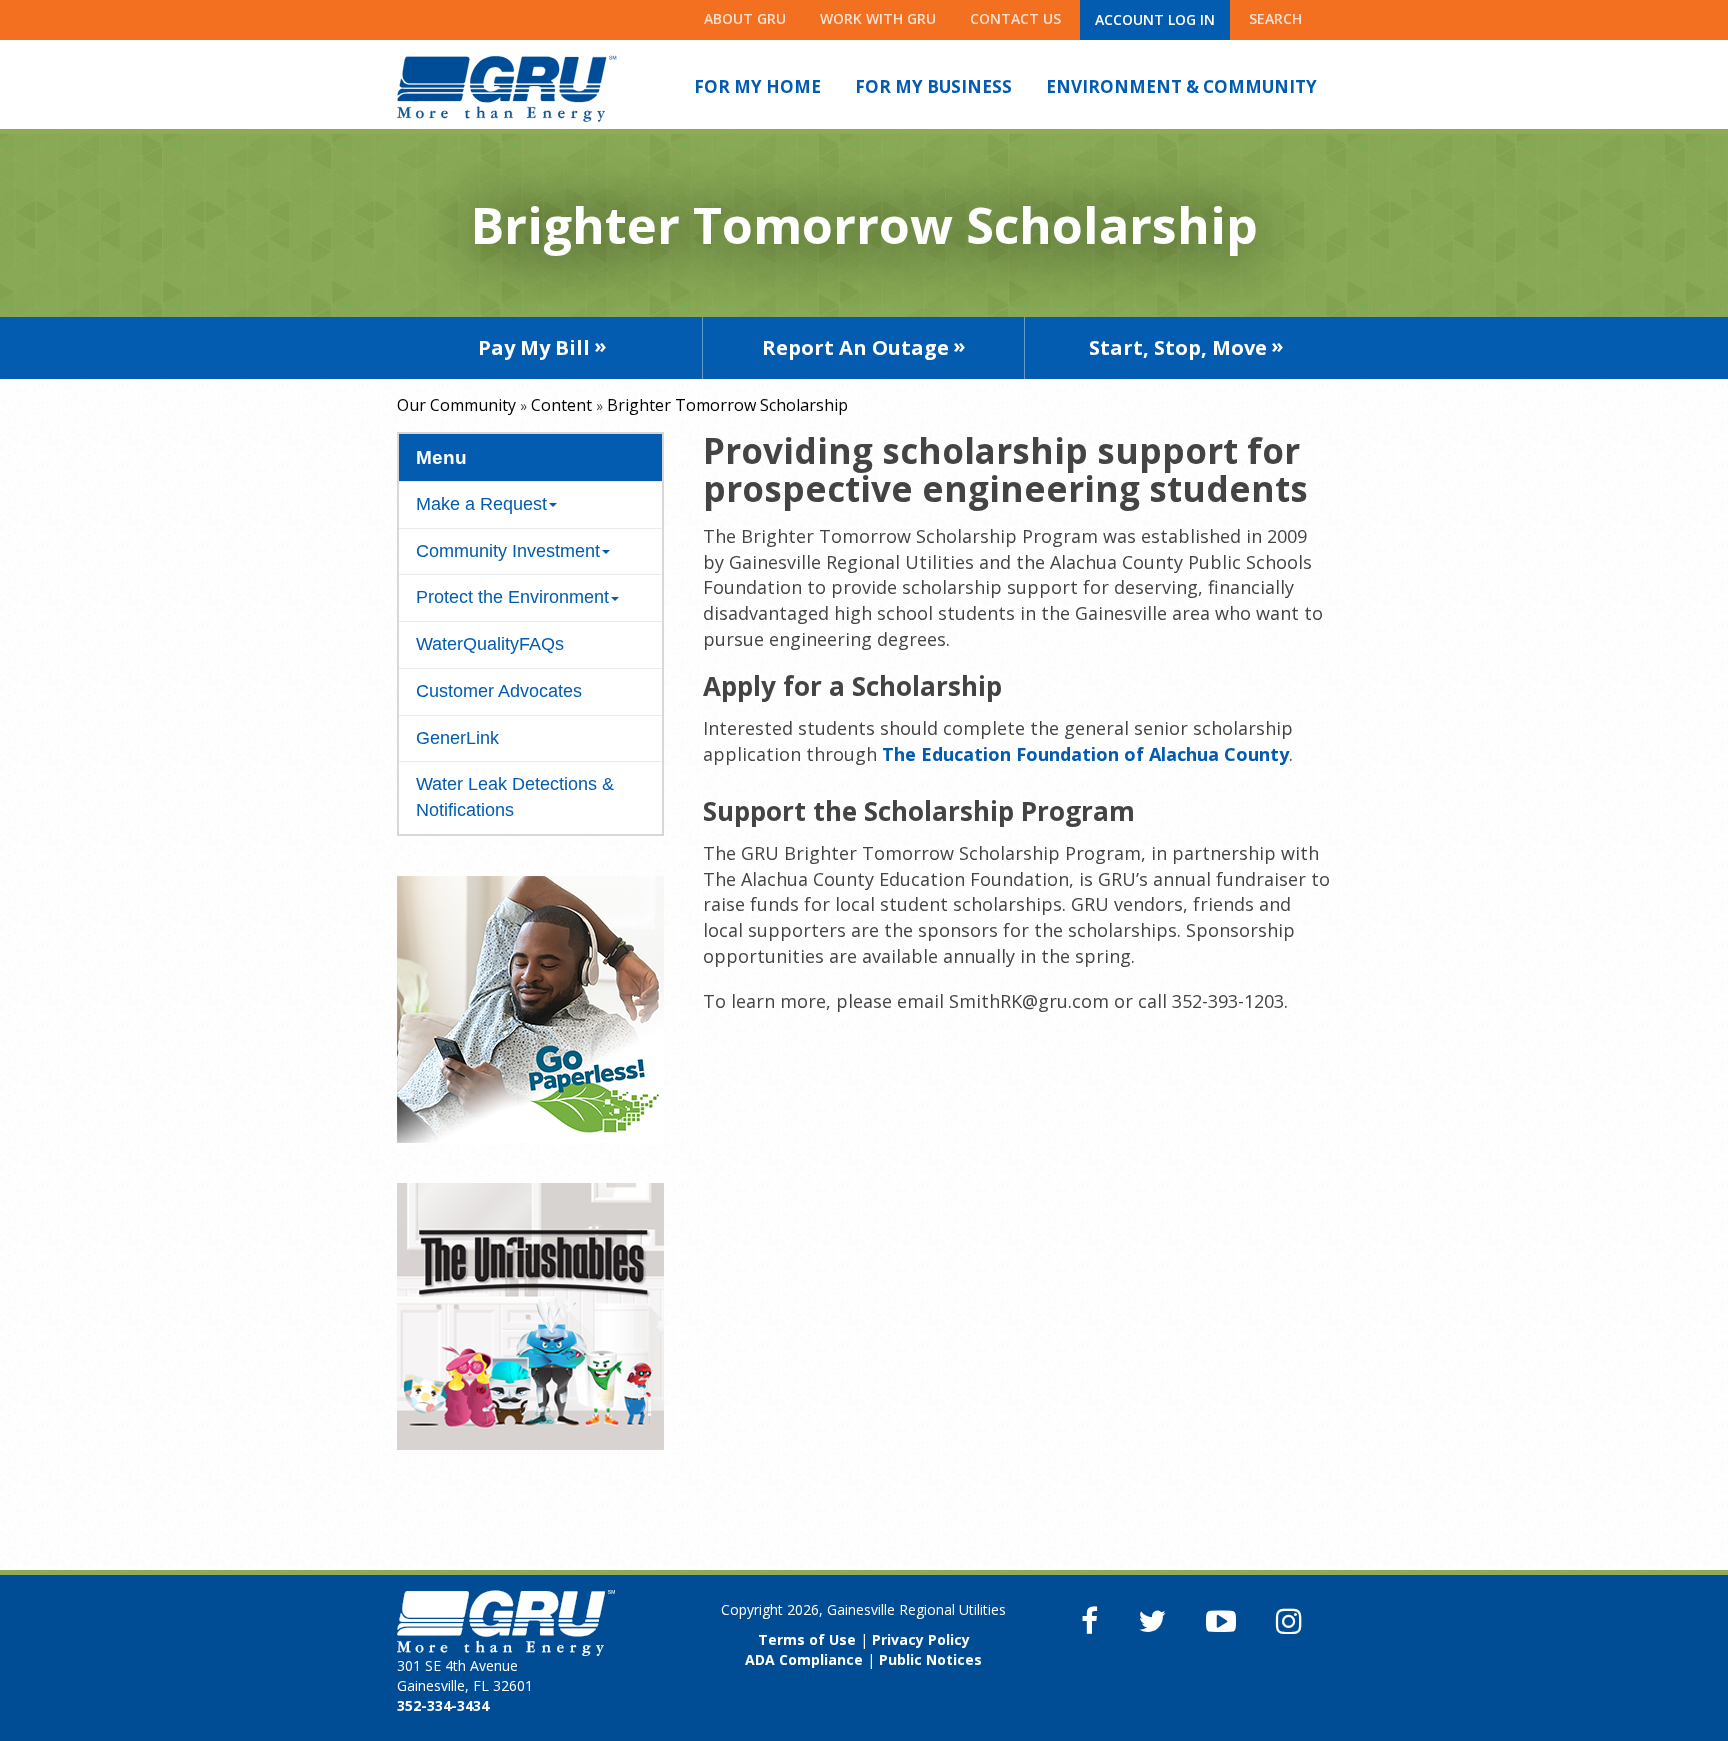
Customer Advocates (499, 691)
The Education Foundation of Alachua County (1085, 754)
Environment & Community (1181, 86)
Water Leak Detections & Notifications (515, 797)
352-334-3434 (443, 1705)
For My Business (933, 86)
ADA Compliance (804, 1659)
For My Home (757, 86)
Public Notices (930, 1659)
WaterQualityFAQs (490, 644)
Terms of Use (807, 1639)
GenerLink (457, 738)
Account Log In (1155, 19)
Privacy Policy (921, 1639)
